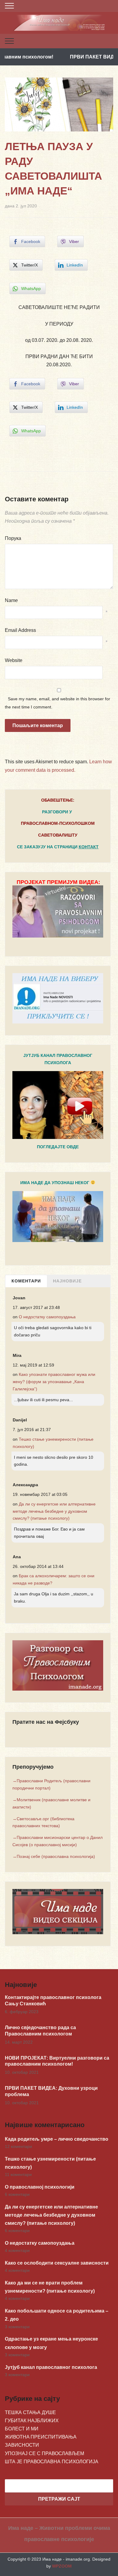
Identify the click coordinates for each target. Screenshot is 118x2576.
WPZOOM (62, 2566)
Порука (13, 538)
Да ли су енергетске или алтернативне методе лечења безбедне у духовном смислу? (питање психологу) (54, 1511)
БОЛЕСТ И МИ (22, 2429)
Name (11, 600)
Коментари (26, 1281)
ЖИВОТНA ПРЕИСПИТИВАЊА (41, 2437)
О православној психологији (40, 2187)
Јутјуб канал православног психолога (51, 2367)
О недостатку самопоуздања (47, 1317)
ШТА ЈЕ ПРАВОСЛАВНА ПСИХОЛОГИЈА (52, 2462)
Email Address (20, 630)
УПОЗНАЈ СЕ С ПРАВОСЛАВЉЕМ (44, 2453)
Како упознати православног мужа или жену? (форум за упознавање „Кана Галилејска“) (54, 1382)
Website (14, 660)
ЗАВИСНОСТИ (22, 2445)
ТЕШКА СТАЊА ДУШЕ (30, 2412)
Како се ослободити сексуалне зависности (57, 2263)
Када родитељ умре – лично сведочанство (57, 2139)
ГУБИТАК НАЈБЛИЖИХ (32, 2421)
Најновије (67, 1281)
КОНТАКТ (89, 847)
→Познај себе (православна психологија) (54, 1856)
